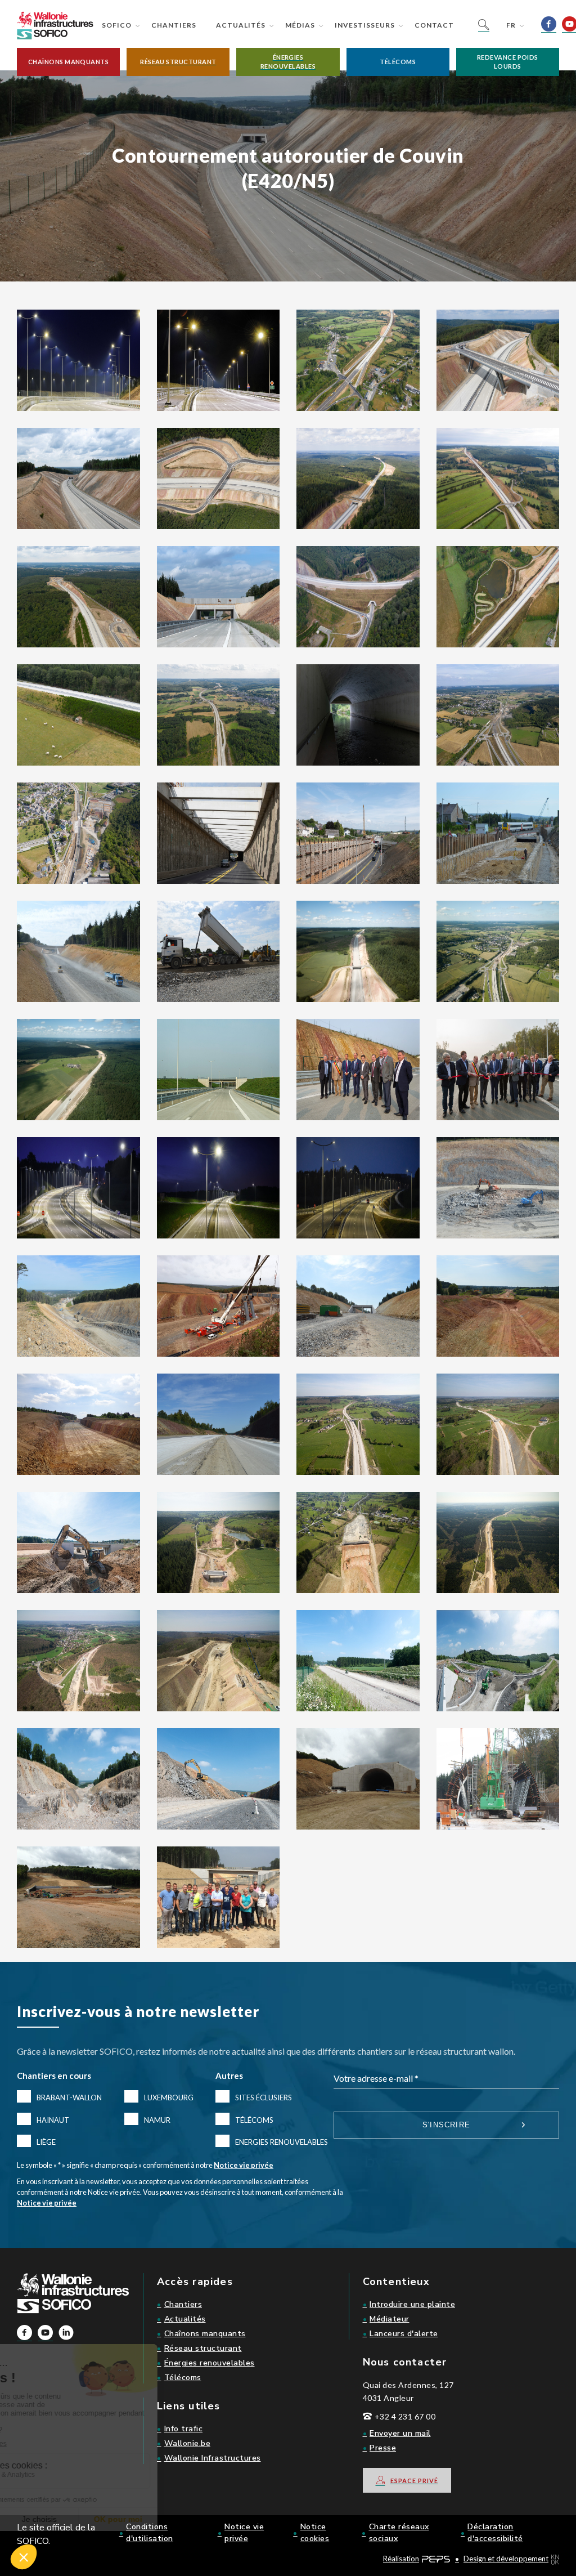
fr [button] (511, 25)
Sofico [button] (117, 25)
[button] (68, 62)
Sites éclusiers (264, 2098)
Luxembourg (169, 2098)
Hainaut (53, 2120)
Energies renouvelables (282, 2142)
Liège (46, 2142)
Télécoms (254, 2120)
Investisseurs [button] (365, 25)
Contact (434, 25)
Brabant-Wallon (69, 2098)
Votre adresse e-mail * (376, 2078)
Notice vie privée (244, 2165)
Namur (157, 2120)
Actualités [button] (241, 25)
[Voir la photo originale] (78, 359)
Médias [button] (300, 25)
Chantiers (174, 25)
